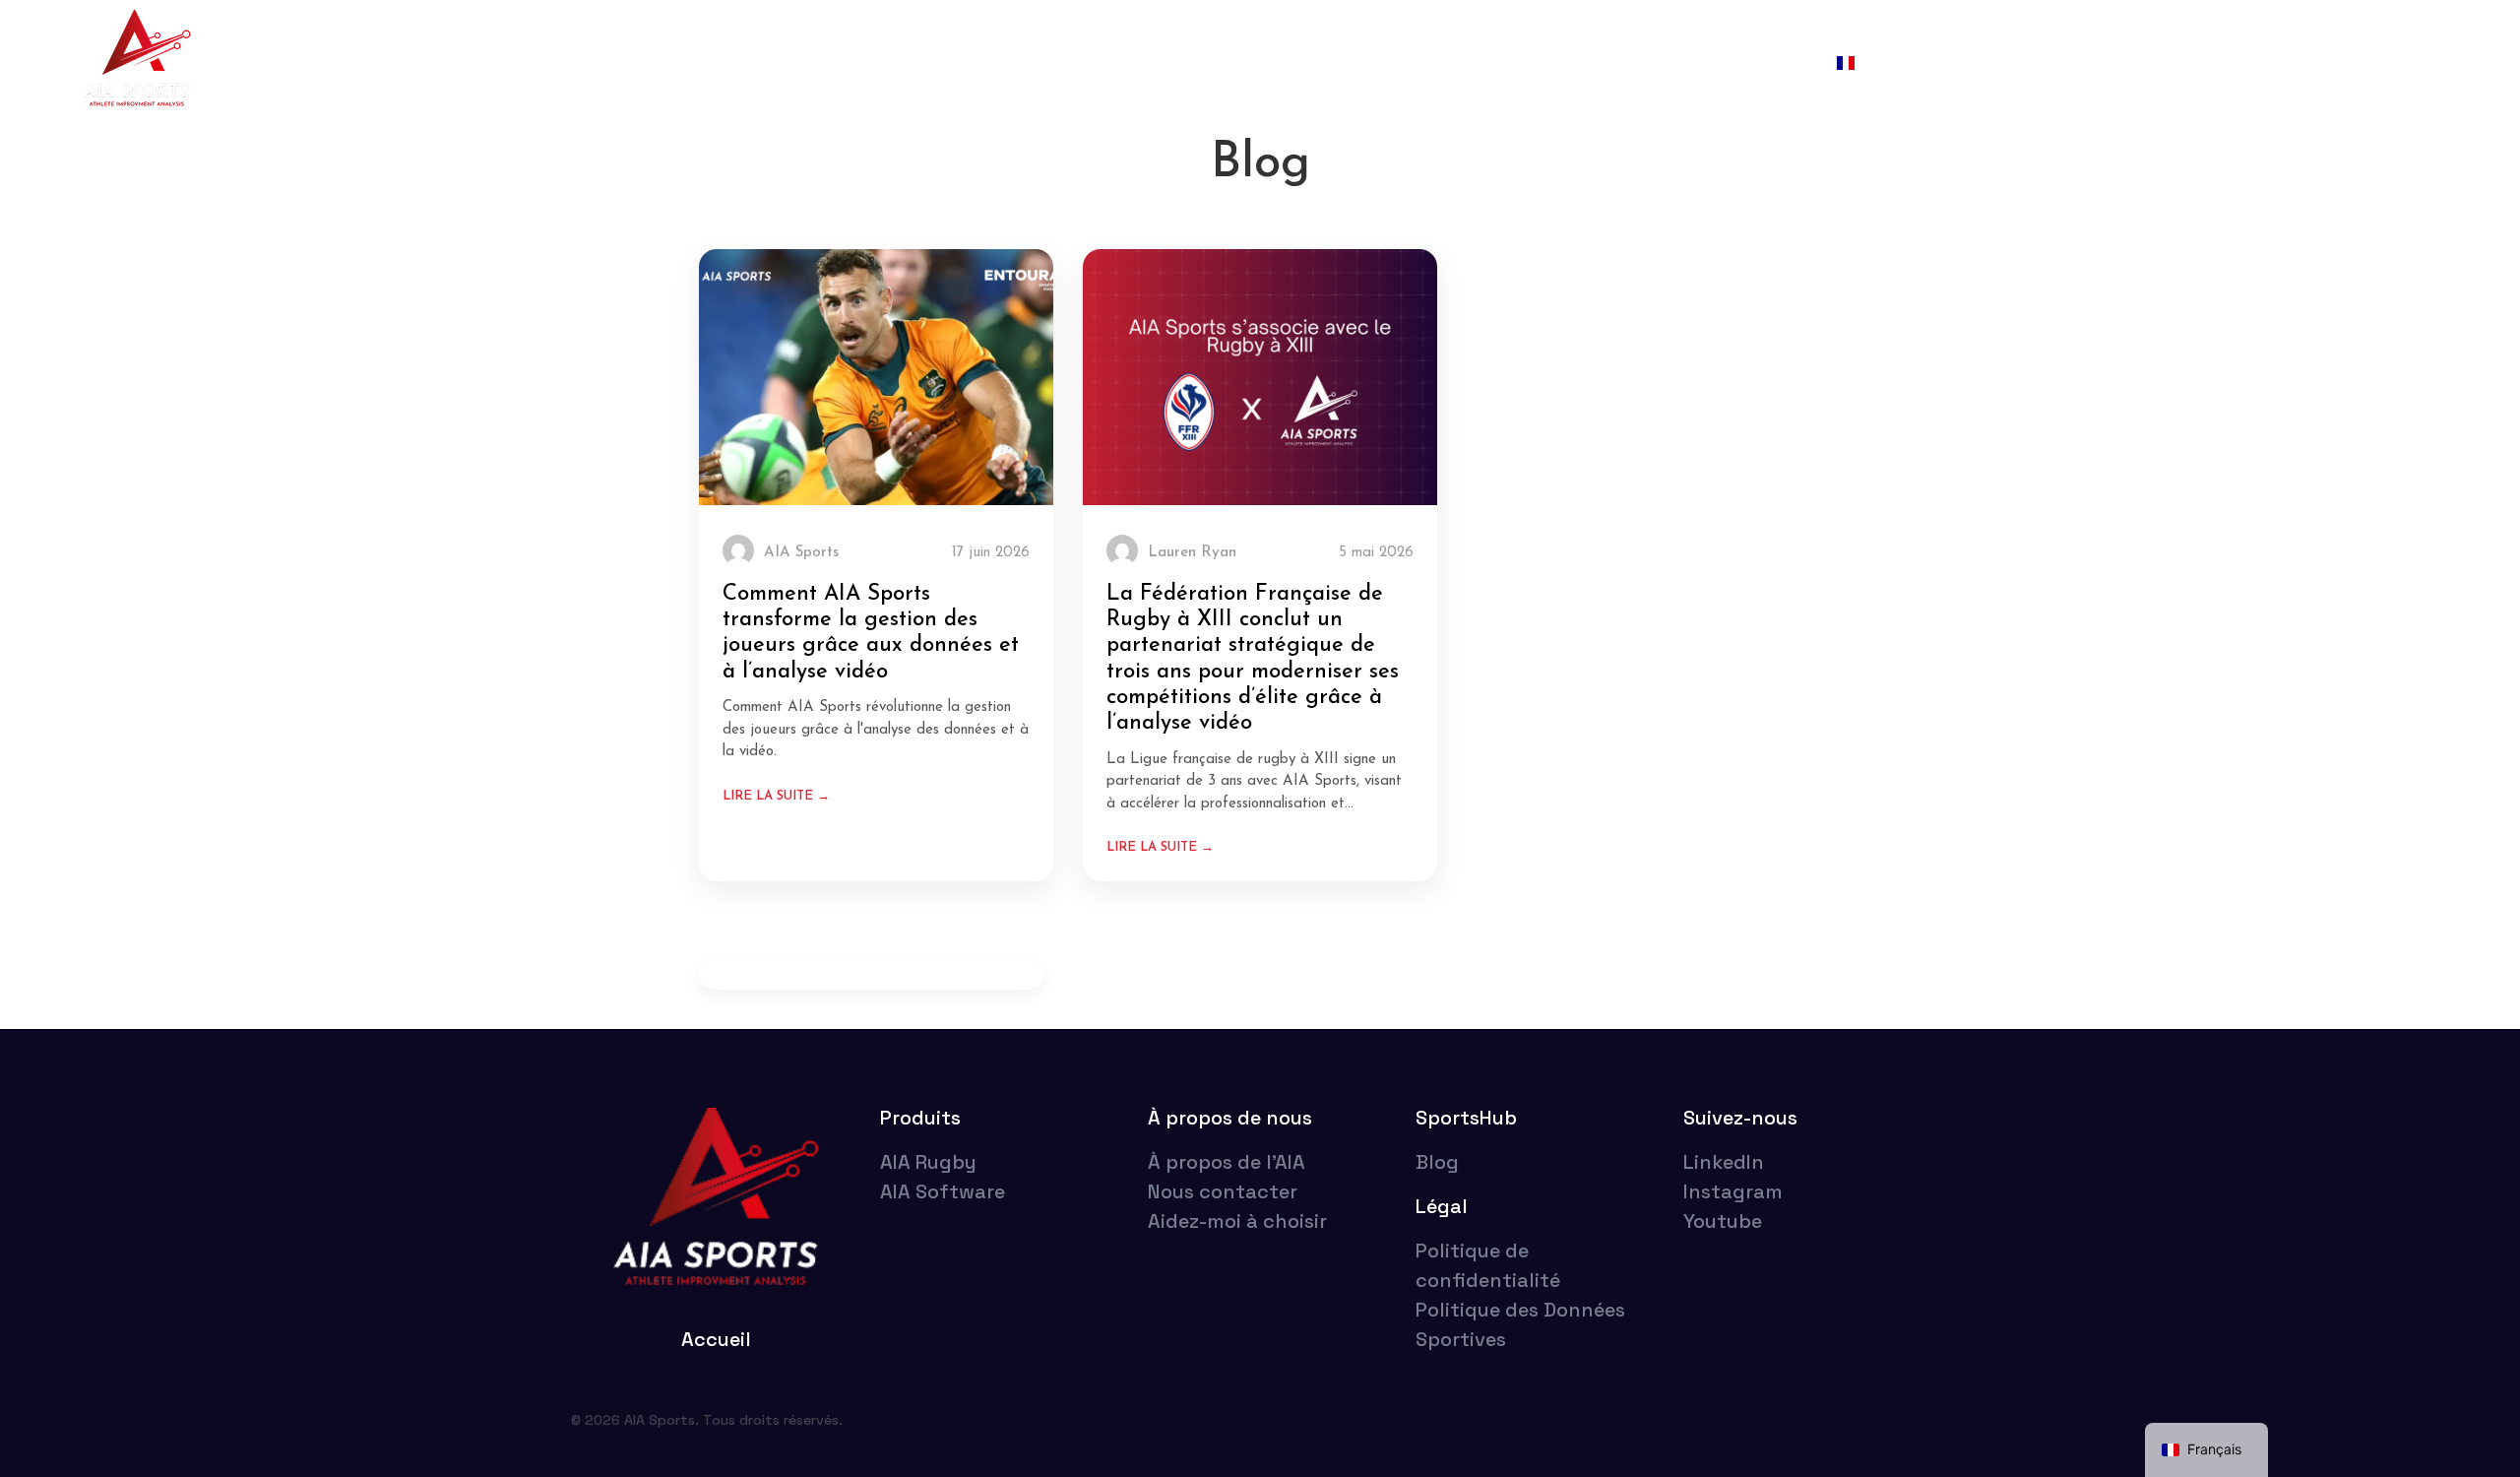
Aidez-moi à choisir (1434, 64)
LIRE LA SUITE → (776, 796)
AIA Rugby (1139, 64)
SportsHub (1762, 64)
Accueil (1036, 64)
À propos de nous (1615, 64)
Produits (920, 1118)
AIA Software (1269, 64)
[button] (1893, 64)
